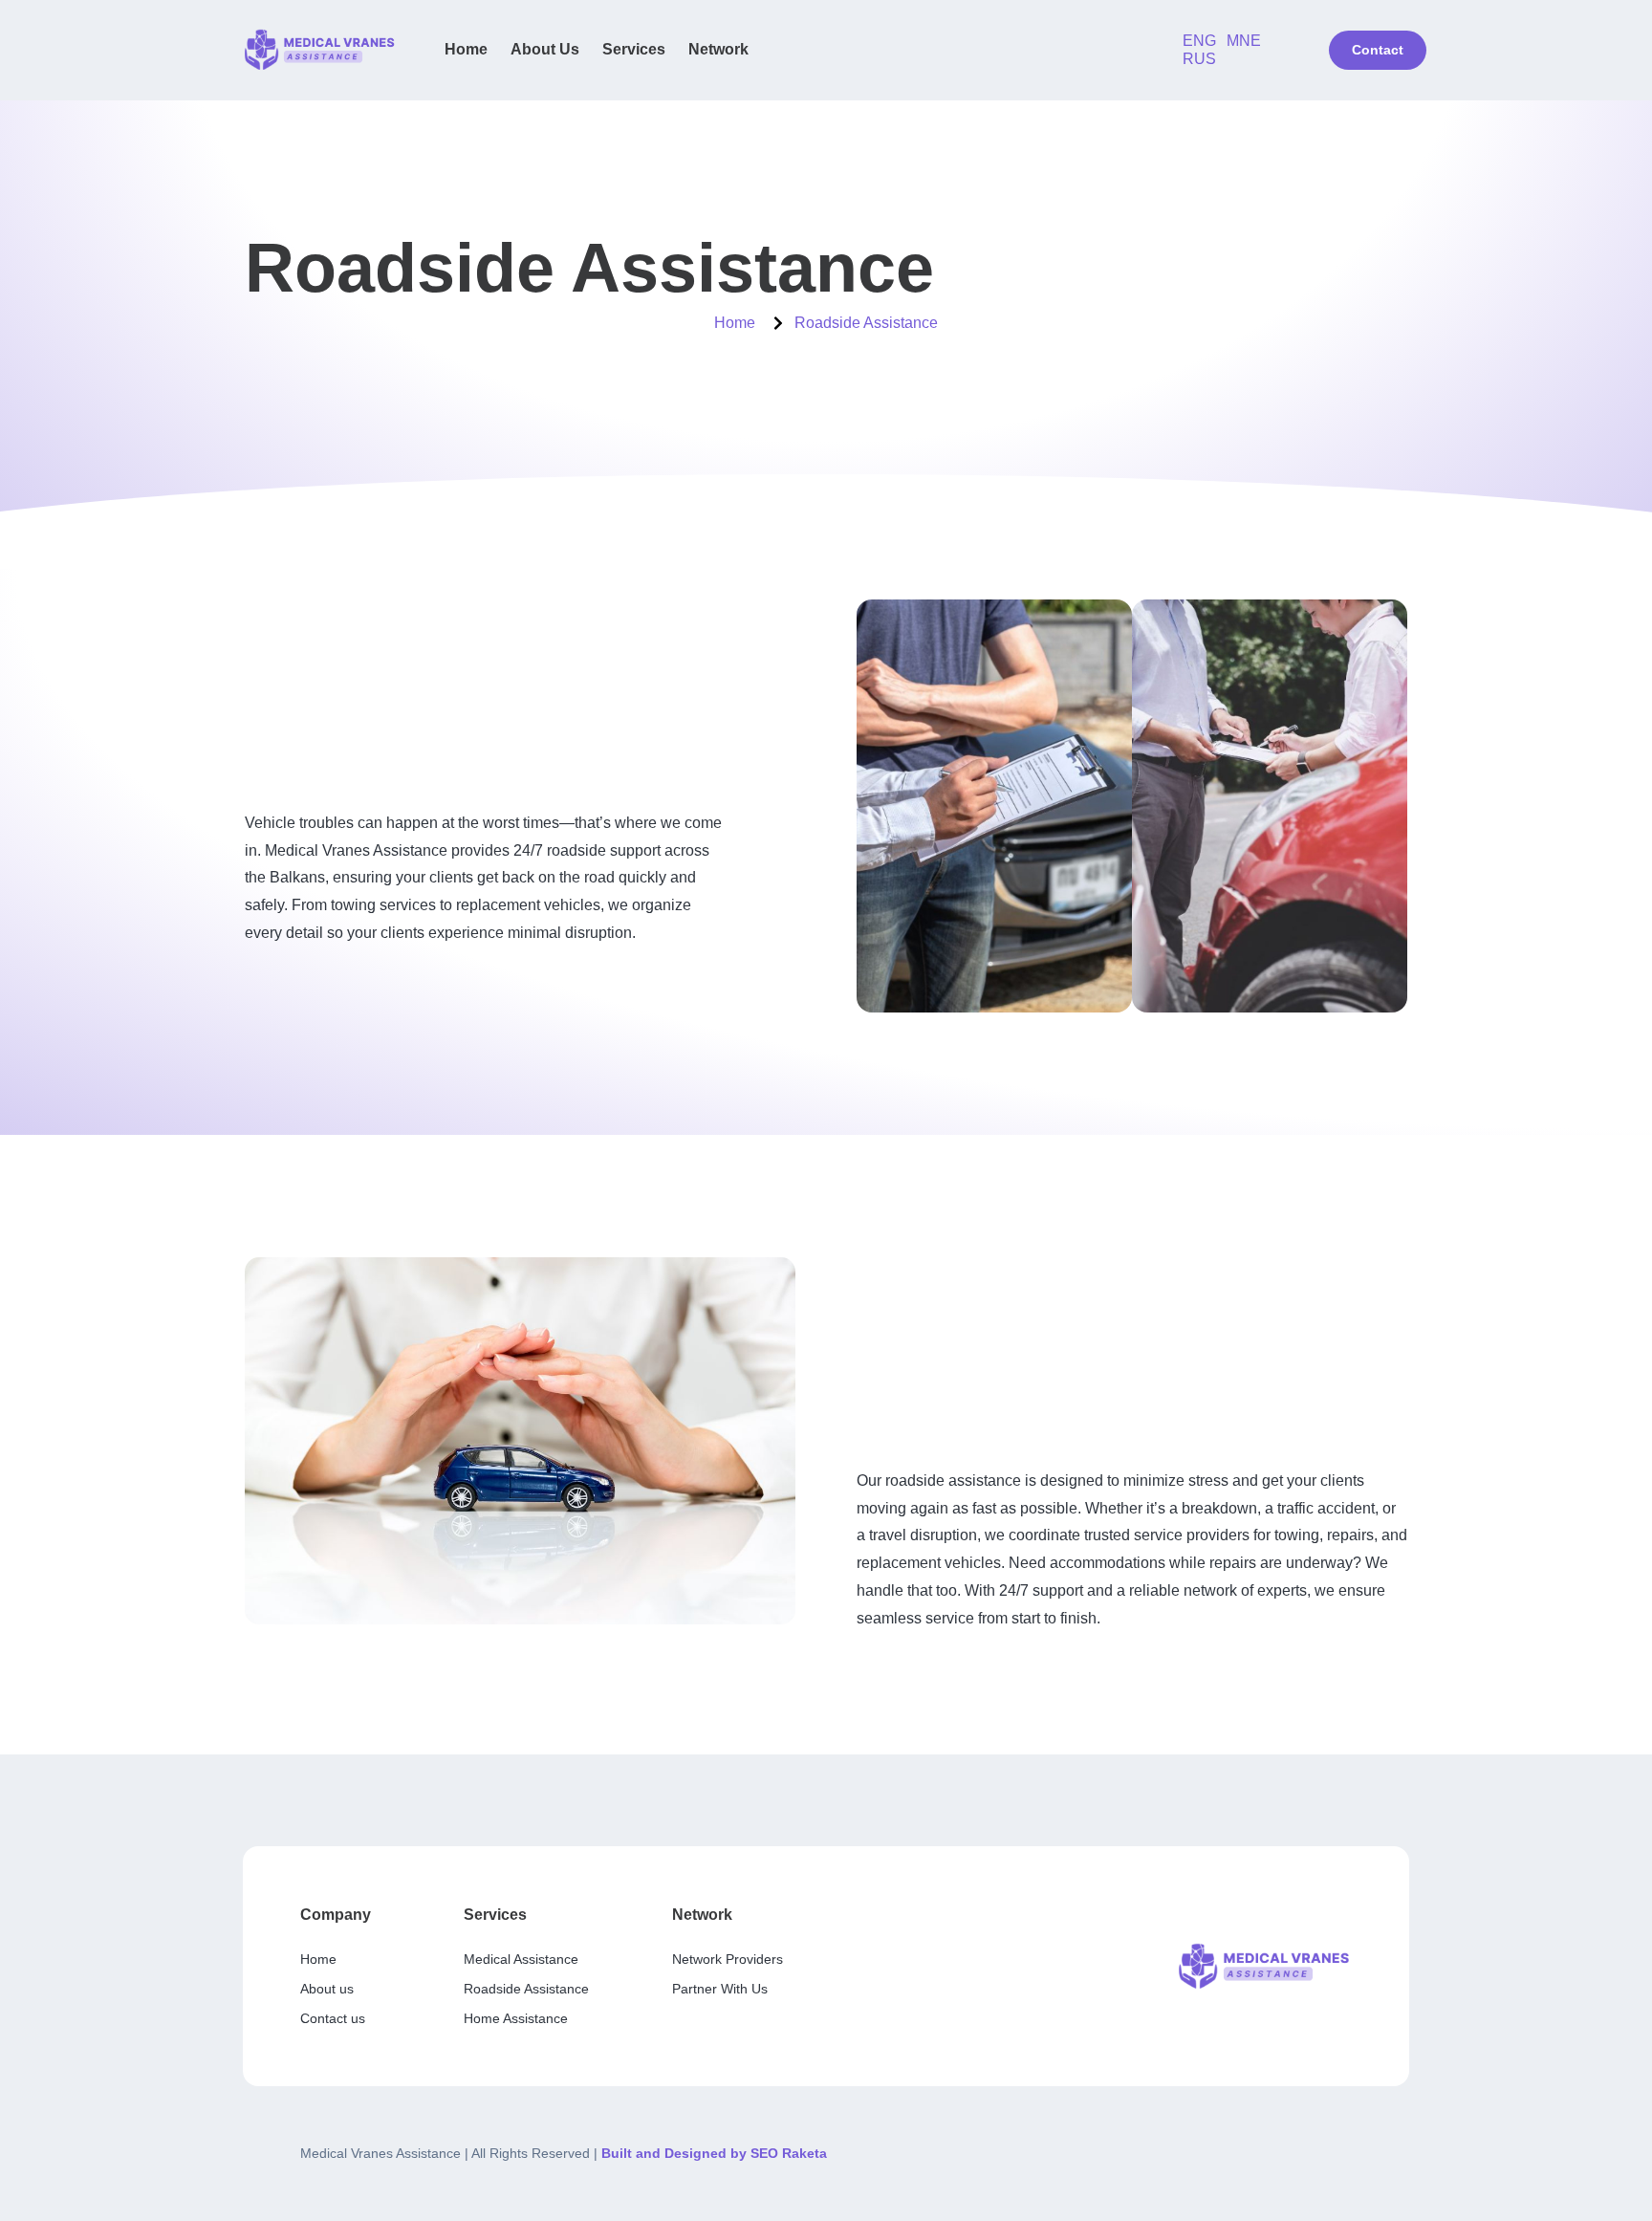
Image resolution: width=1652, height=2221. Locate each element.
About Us (545, 49)
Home (466, 49)
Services (634, 49)
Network (718, 49)
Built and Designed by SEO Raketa (714, 2153)
